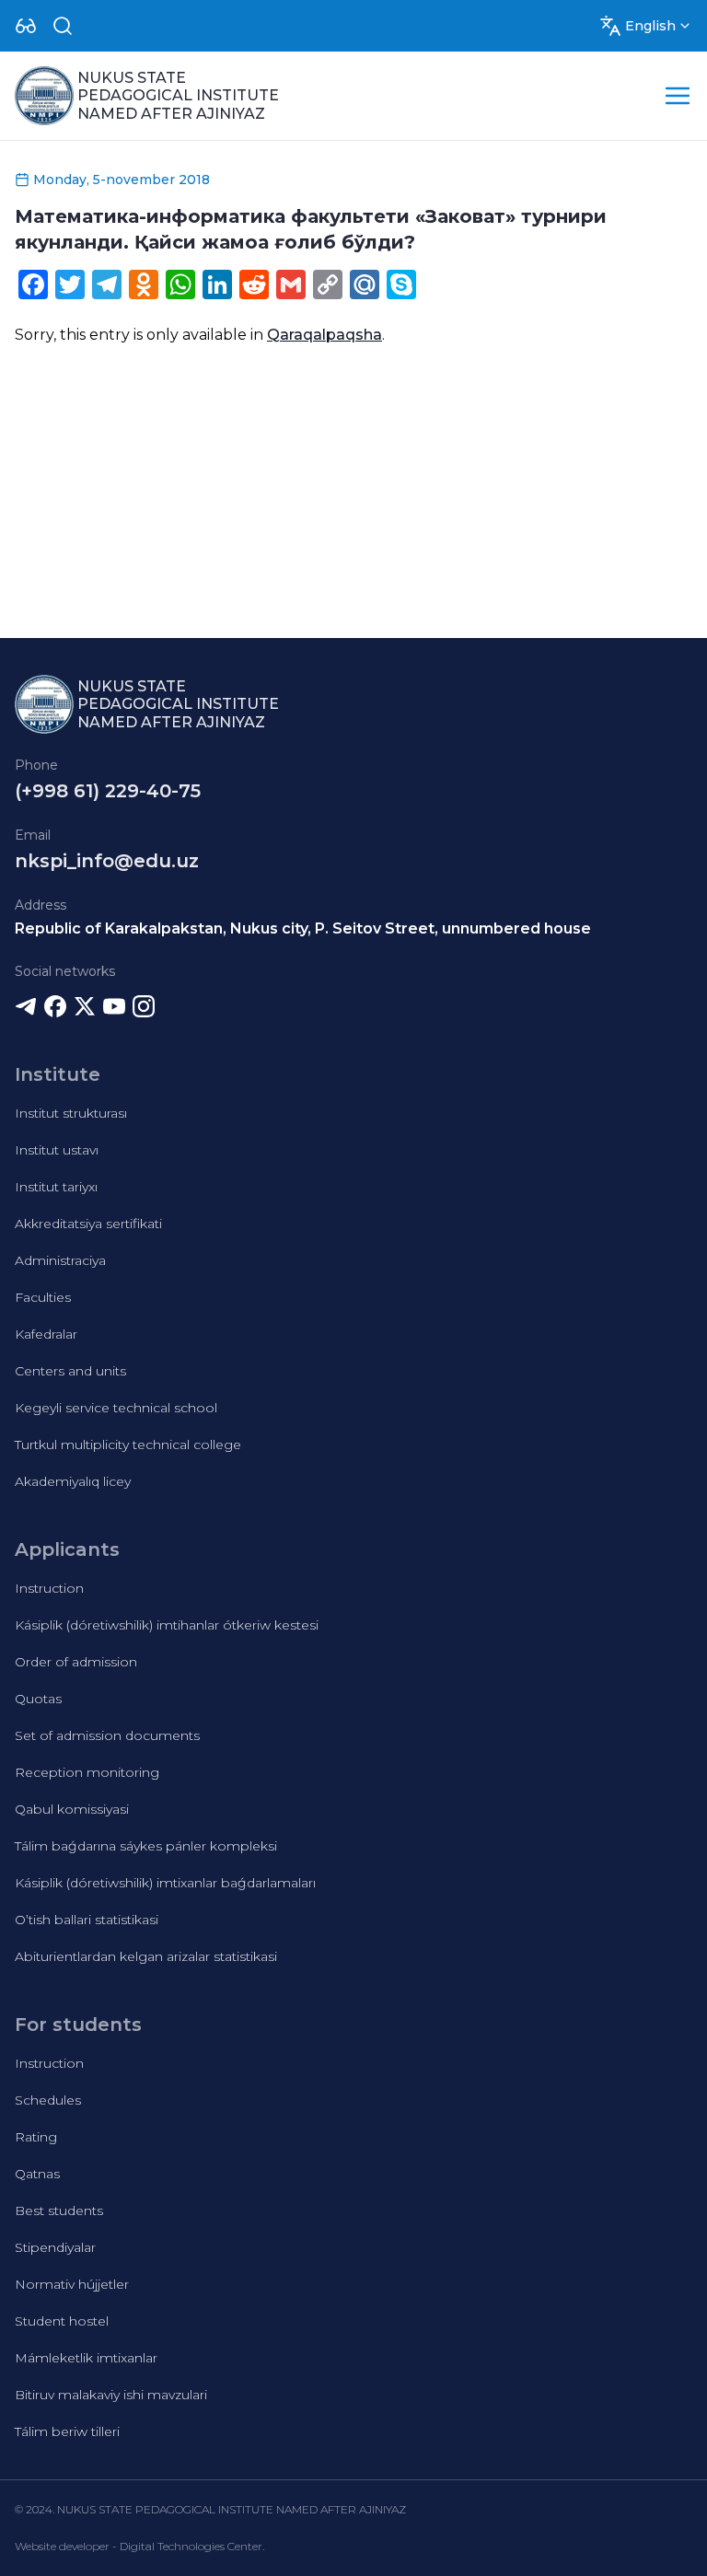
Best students (59, 2210)
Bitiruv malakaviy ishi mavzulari (111, 2395)
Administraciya (60, 1260)
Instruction (49, 1588)
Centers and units (70, 1371)
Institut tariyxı (56, 1187)
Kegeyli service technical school (116, 1408)
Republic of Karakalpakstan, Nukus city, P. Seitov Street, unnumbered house (303, 928)
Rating (36, 2137)
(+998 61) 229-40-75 (108, 791)
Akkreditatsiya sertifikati (88, 1224)
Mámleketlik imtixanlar (86, 2358)
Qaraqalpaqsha (325, 335)
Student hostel (62, 2321)
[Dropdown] (26, 26)
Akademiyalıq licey (73, 1481)
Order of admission (76, 1662)
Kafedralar (46, 1334)
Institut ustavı (57, 1150)
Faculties (43, 1297)
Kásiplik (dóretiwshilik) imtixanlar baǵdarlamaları (165, 1883)
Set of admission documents (107, 1735)
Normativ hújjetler (72, 2284)
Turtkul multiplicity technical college (128, 1445)
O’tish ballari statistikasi (87, 1920)
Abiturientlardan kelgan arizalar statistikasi (146, 1956)
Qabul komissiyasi (72, 1809)
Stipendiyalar (55, 2247)
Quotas (38, 1699)
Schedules (48, 2100)
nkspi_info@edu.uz (107, 861)
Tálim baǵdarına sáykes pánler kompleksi (146, 1846)
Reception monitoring (87, 1772)
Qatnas (37, 2174)
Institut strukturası (71, 1113)
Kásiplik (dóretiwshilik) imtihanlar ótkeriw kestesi (167, 1625)
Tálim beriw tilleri (67, 2431)
